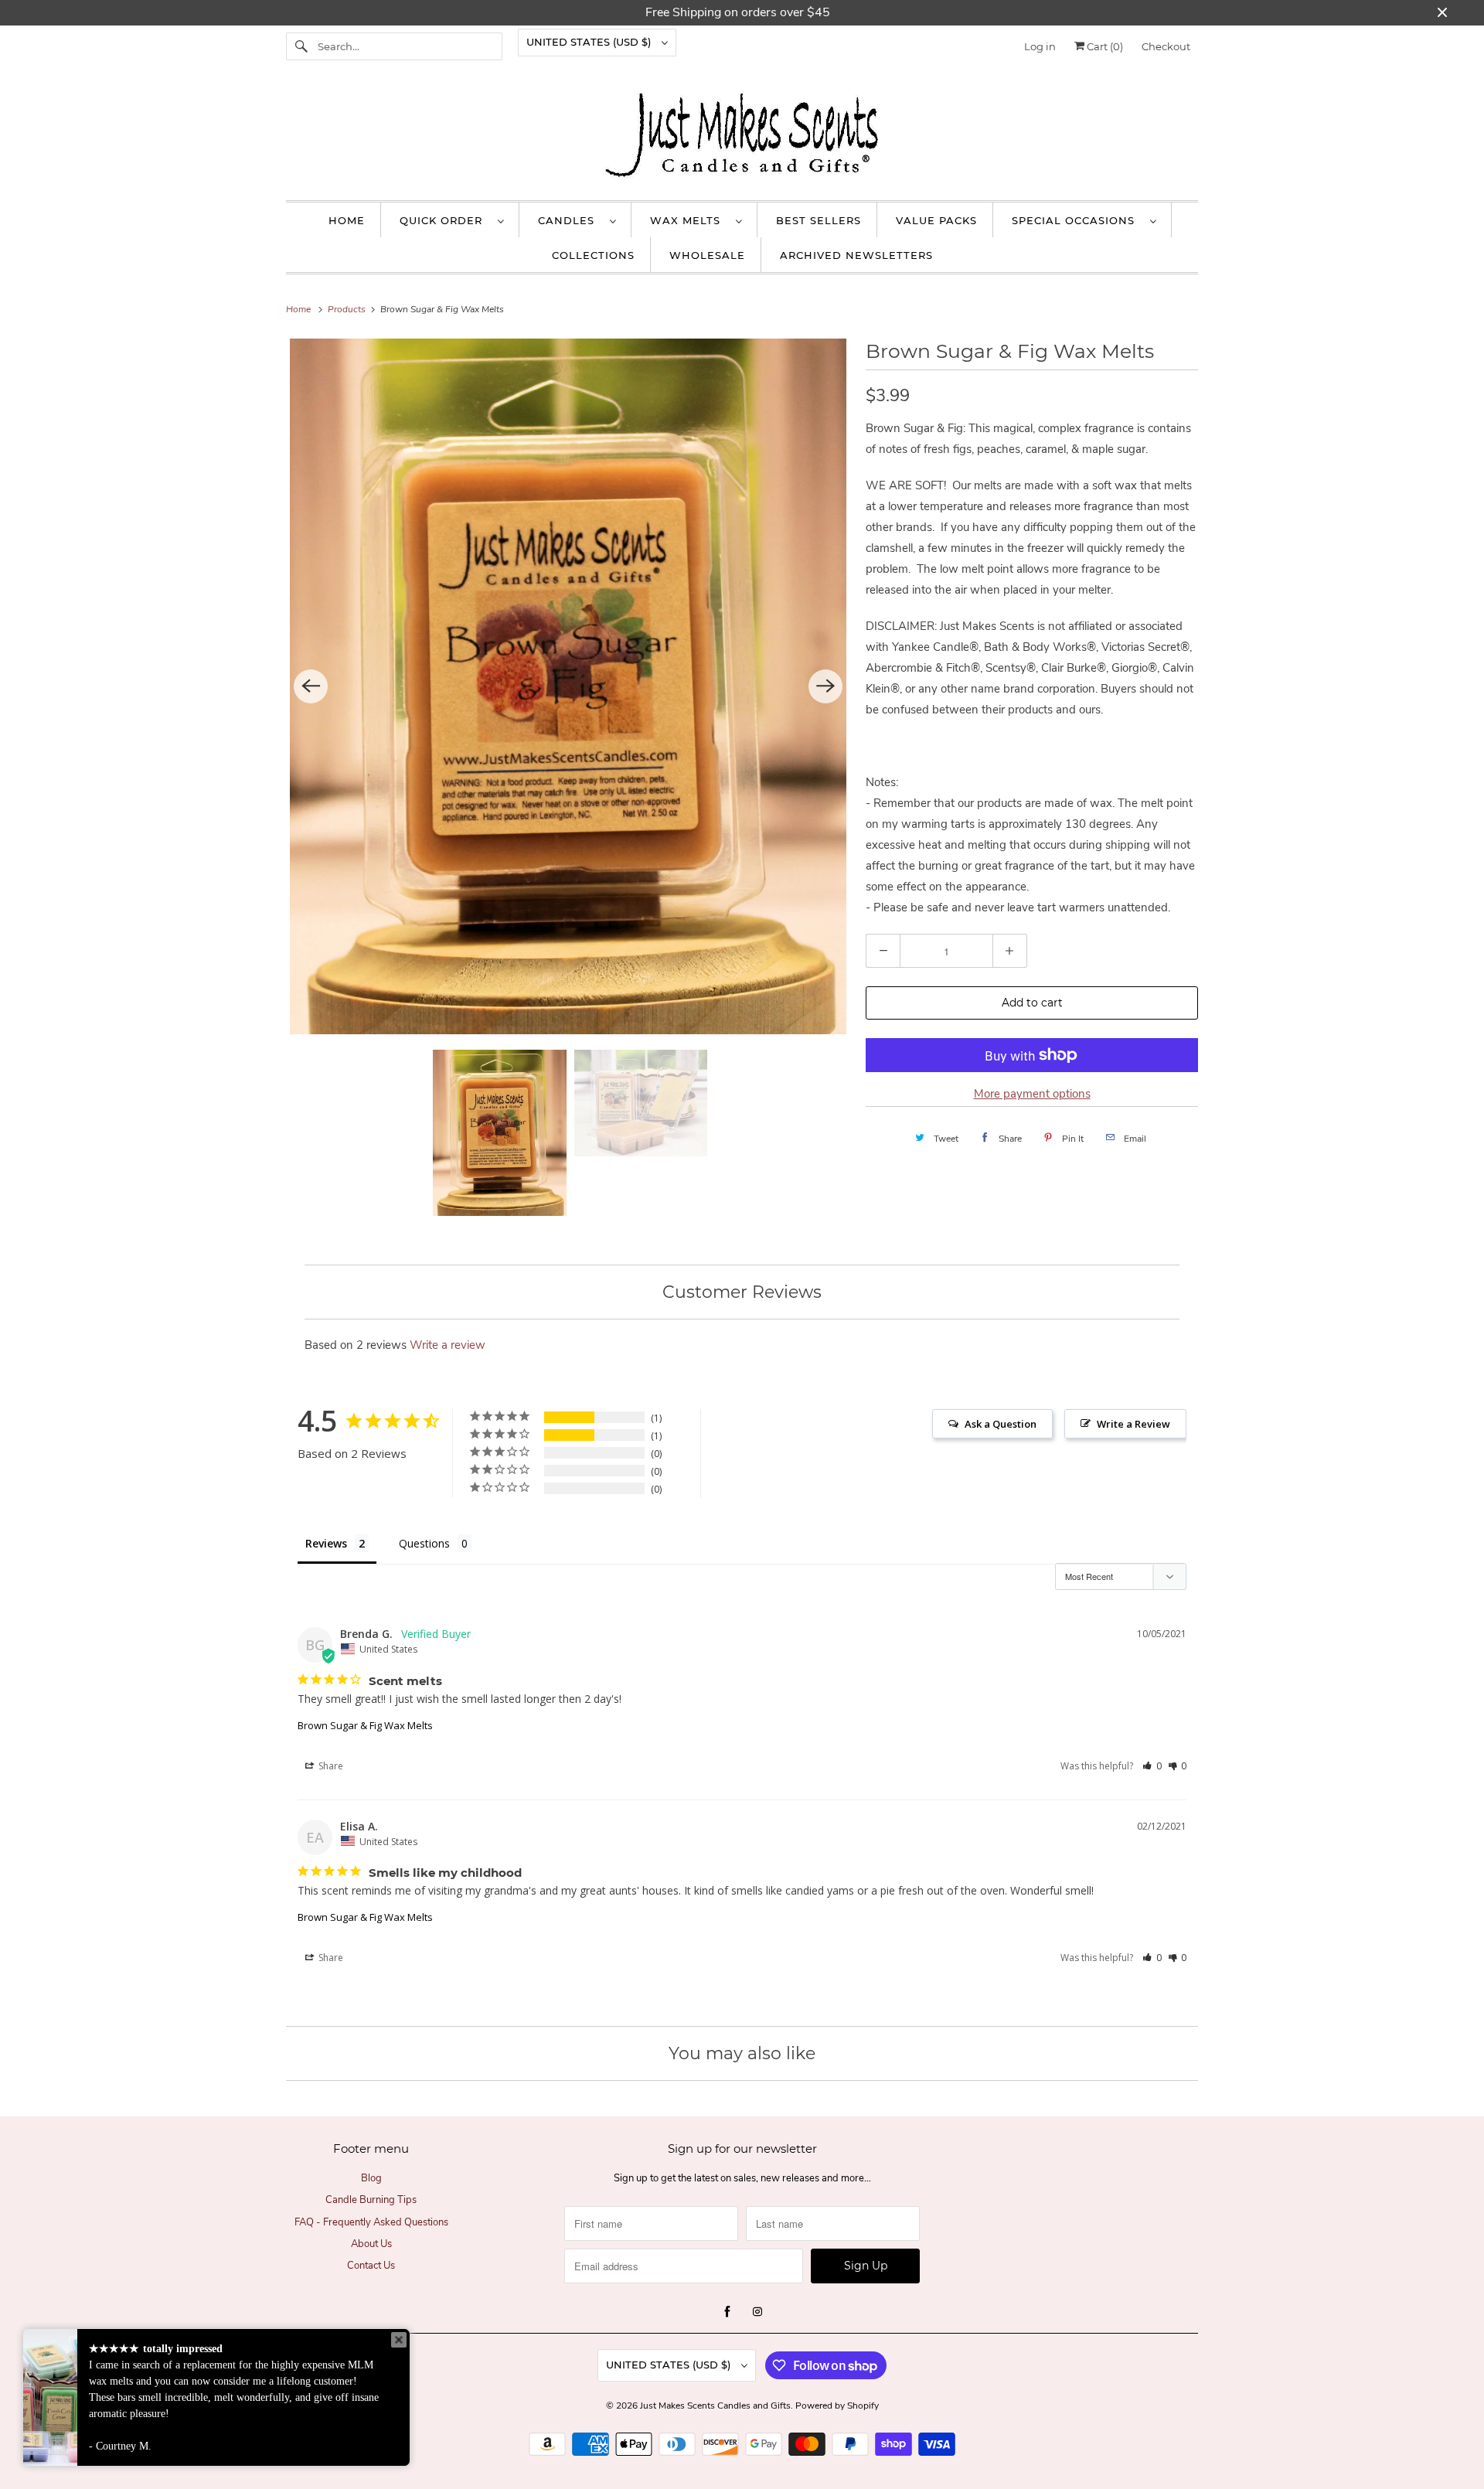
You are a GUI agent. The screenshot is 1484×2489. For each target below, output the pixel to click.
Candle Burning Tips (371, 2200)
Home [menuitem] (347, 220)
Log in (1040, 46)
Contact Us (371, 2266)
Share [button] (330, 1766)
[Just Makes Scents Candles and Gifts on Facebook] (727, 2312)
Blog (371, 2178)
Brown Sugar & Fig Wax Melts (365, 1725)
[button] (1152, 1766)
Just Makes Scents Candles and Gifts (715, 2406)
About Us (371, 2244)
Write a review (448, 1345)
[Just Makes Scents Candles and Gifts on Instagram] (757, 2312)
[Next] (825, 686)
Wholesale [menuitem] (707, 255)
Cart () (1104, 46)
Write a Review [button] (1133, 1424)
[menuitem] (452, 220)
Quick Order (445, 220)
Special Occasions (1077, 220)
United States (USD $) (590, 42)
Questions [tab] (424, 1543)
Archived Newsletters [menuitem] (856, 255)
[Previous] (311, 686)
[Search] (301, 46)
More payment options (1032, 1094)
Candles (570, 220)
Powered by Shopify (837, 2406)
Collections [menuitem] (593, 255)
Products (348, 309)
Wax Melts (689, 220)
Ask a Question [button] (1001, 1424)
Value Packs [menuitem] (936, 220)
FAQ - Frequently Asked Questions (371, 2222)
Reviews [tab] (326, 1543)
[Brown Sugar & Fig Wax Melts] (568, 686)
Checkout (1166, 46)
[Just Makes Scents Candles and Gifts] (742, 138)
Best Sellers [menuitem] (819, 220)
